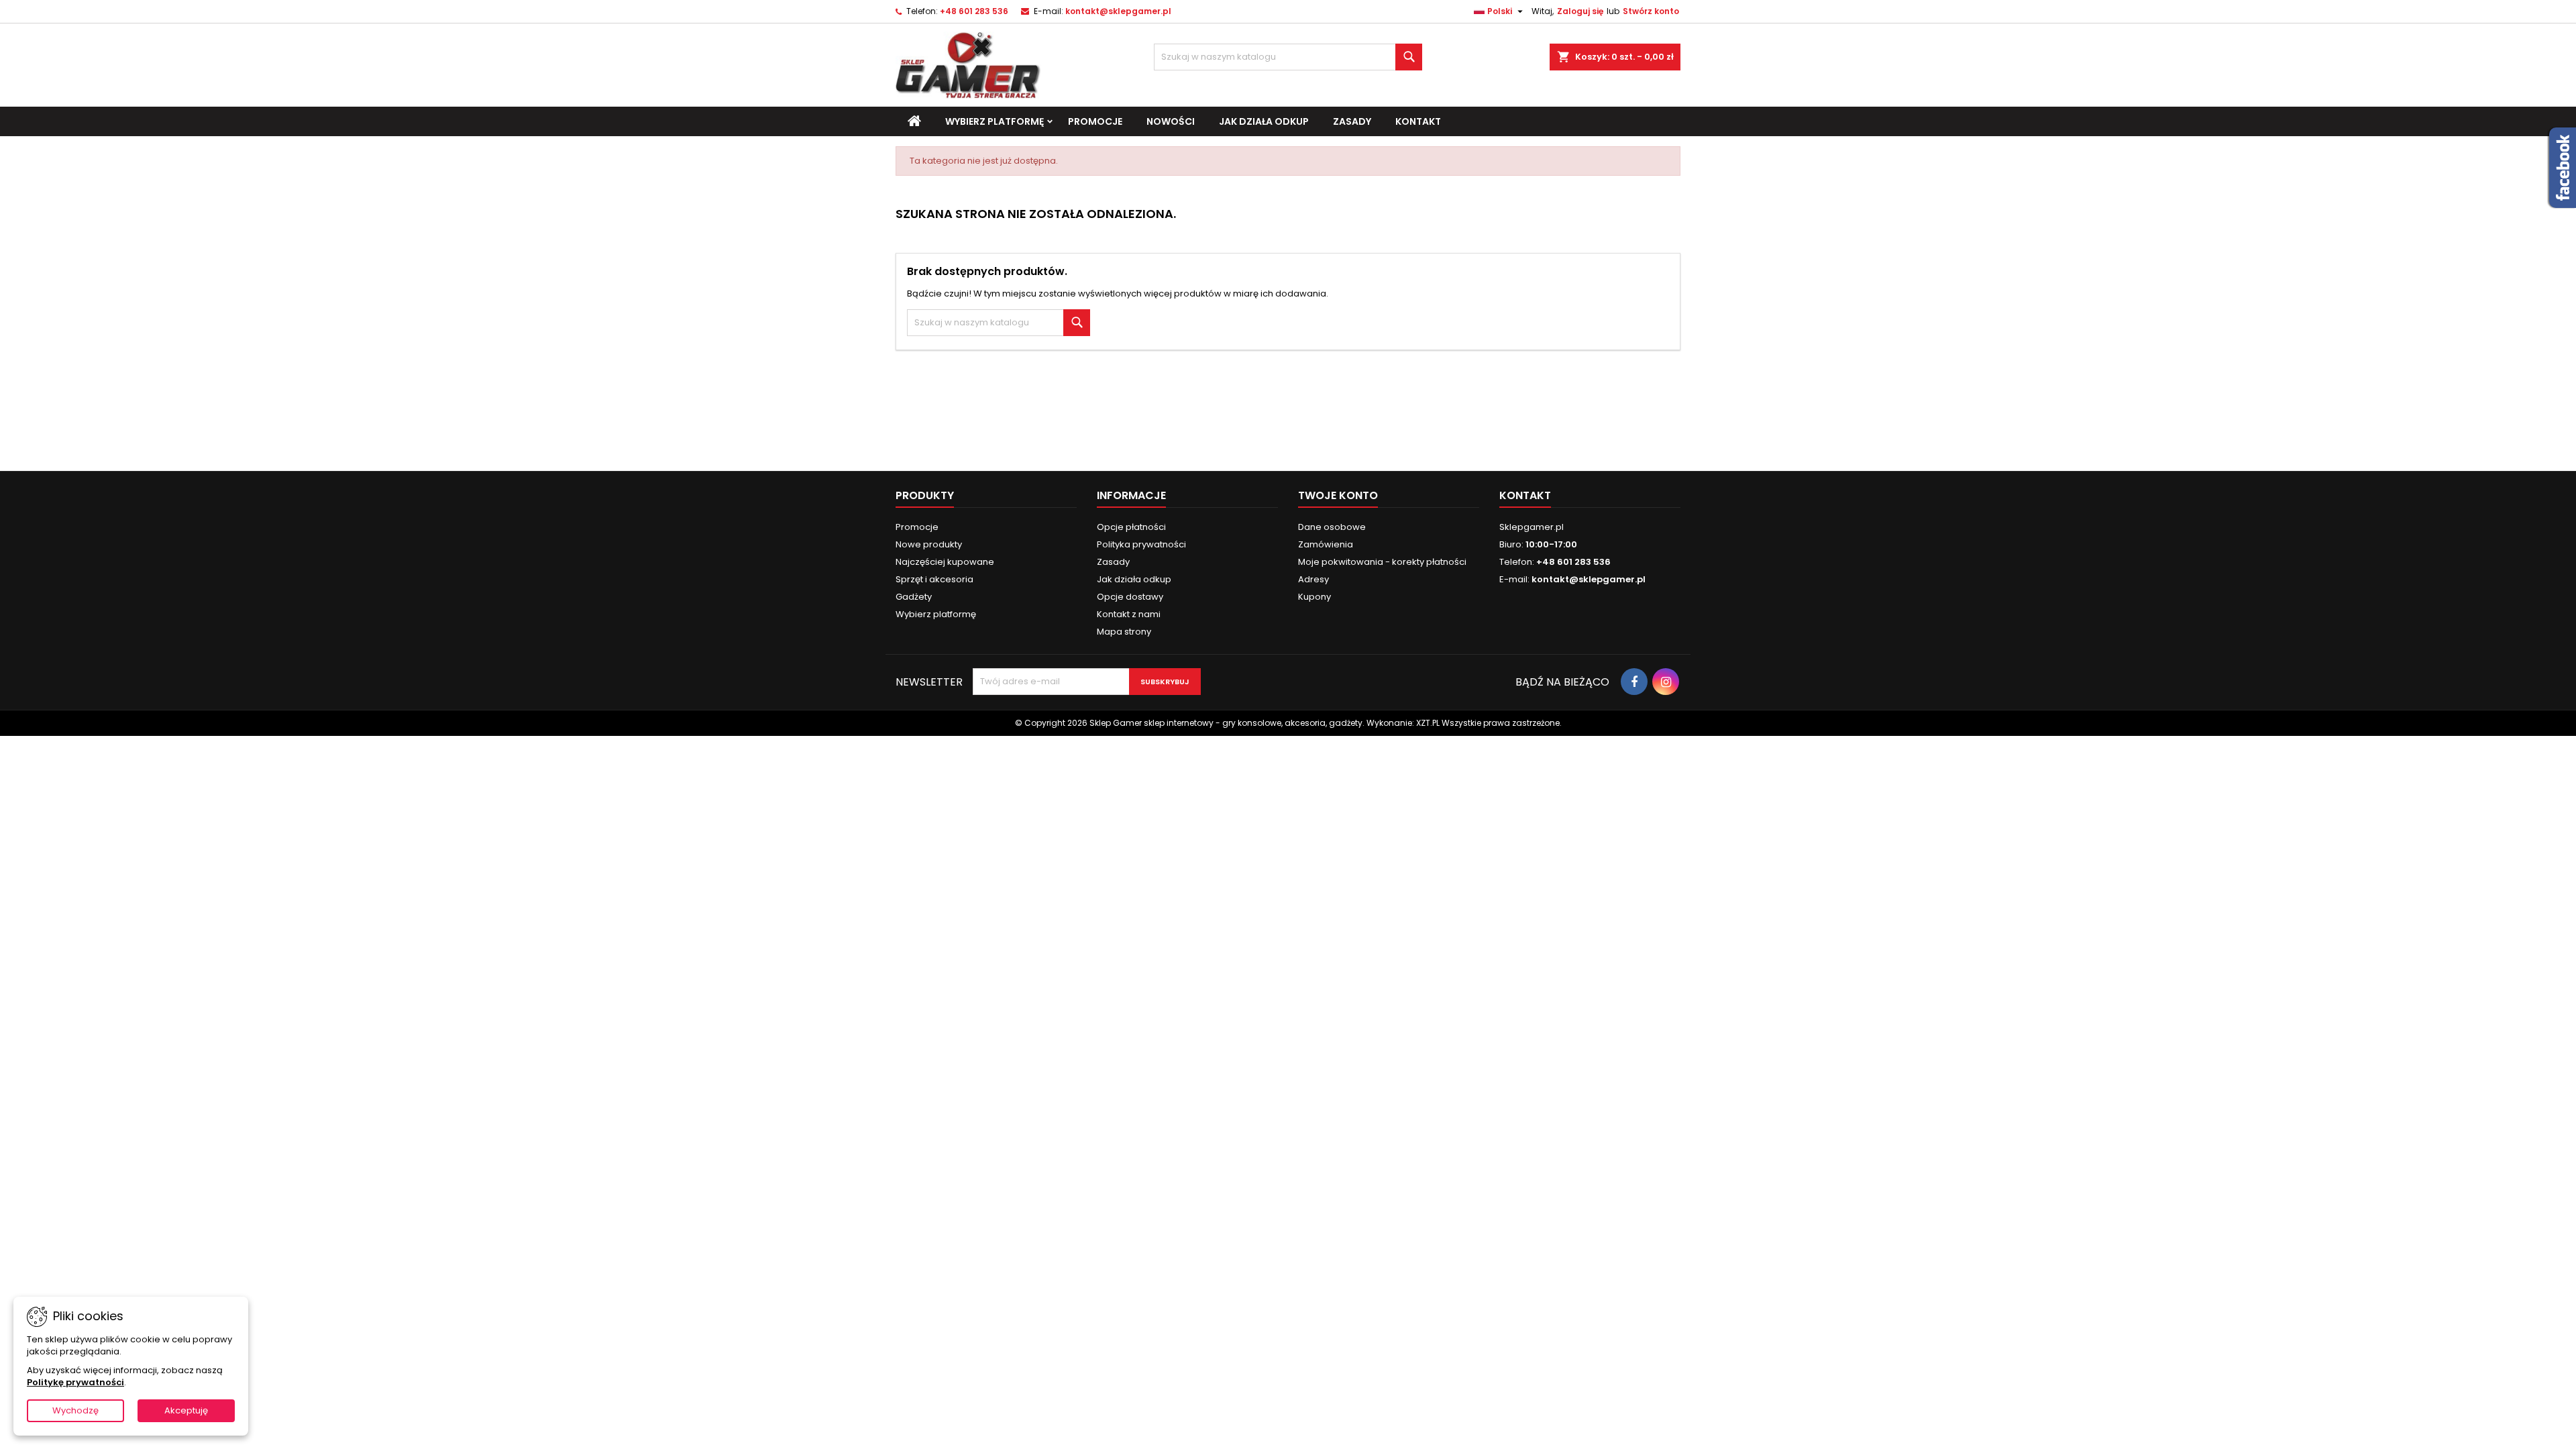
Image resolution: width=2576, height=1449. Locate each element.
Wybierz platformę (995, 121)
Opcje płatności (1131, 527)
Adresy (1313, 579)
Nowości (1171, 121)
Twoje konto (1338, 495)
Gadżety (914, 597)
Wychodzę (75, 1410)
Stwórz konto (1651, 11)
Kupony (1314, 597)
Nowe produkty (929, 544)
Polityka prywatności (1141, 544)
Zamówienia (1326, 544)
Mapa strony (1124, 632)
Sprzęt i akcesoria (934, 579)
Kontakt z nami (1129, 614)
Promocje (1095, 121)
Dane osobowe (1332, 527)
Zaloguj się (1580, 11)
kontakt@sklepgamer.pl (1118, 11)
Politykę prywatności (75, 1382)
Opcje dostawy (1130, 597)
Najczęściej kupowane (945, 562)
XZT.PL (1428, 723)
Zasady (1352, 121)
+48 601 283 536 (974, 11)
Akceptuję (186, 1410)
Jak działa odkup (1264, 121)
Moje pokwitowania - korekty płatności (1382, 562)
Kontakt (1418, 121)
